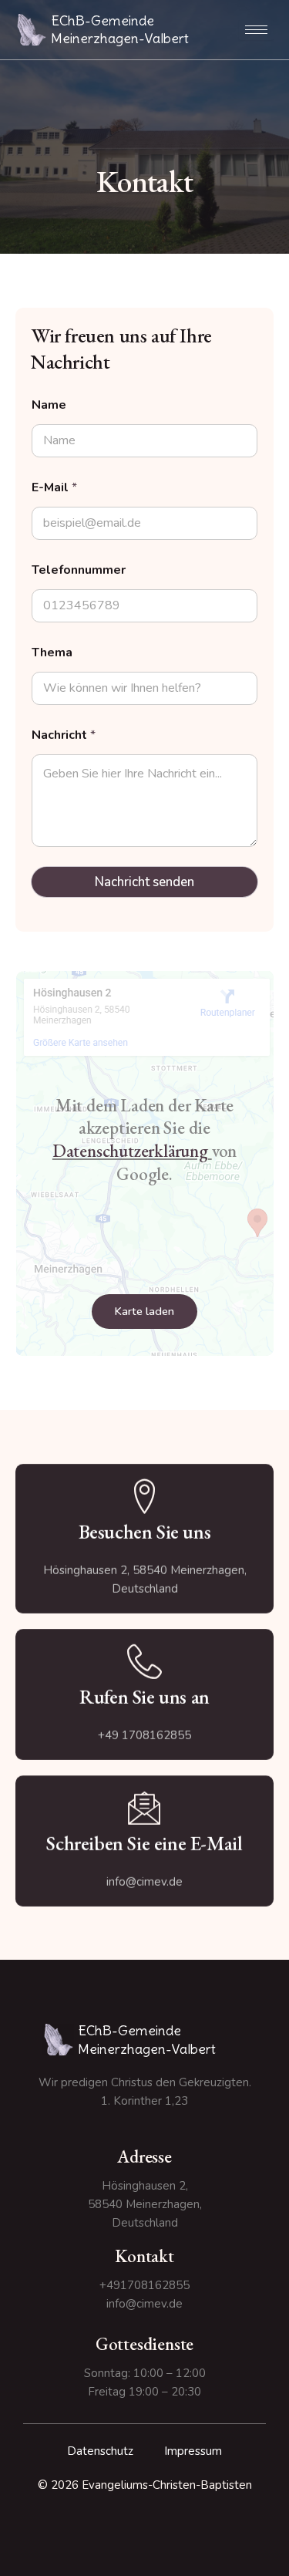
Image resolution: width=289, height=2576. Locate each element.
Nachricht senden (144, 882)
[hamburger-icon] (256, 30)
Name (49, 405)
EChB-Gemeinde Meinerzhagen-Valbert (120, 29)
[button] (144, 1312)
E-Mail (54, 488)
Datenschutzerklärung (130, 1151)
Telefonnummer (79, 570)
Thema (52, 653)
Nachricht (64, 735)
